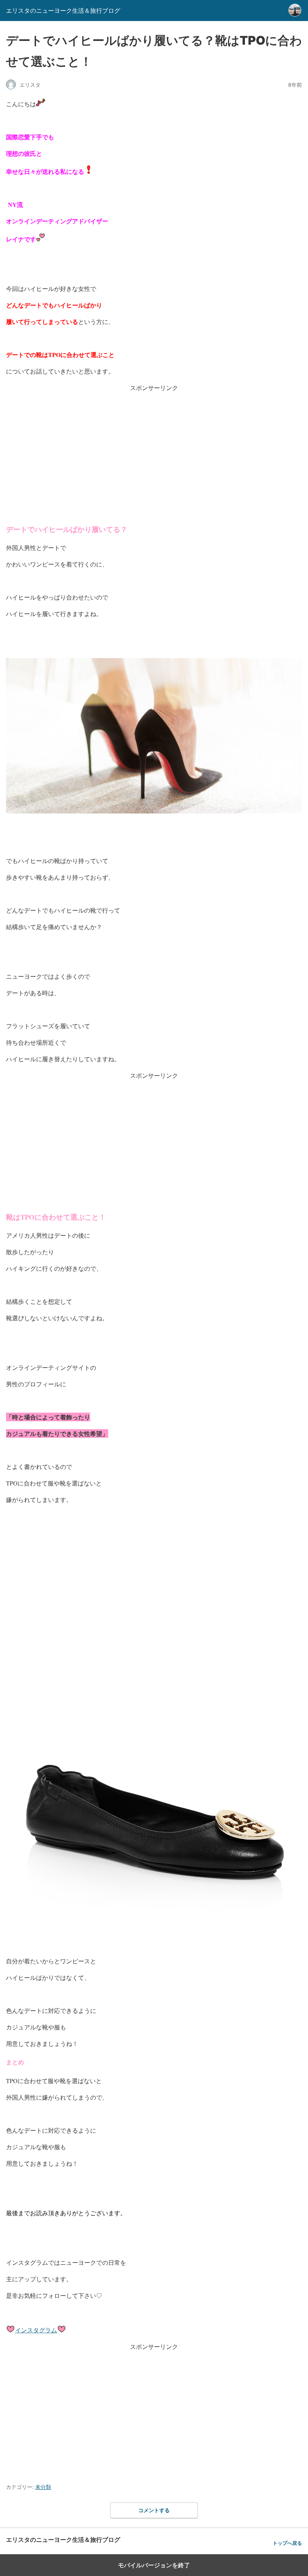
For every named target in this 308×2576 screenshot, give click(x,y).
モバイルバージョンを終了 (154, 2565)
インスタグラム (36, 2330)
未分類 (43, 2487)
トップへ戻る (287, 2543)
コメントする (154, 2510)
